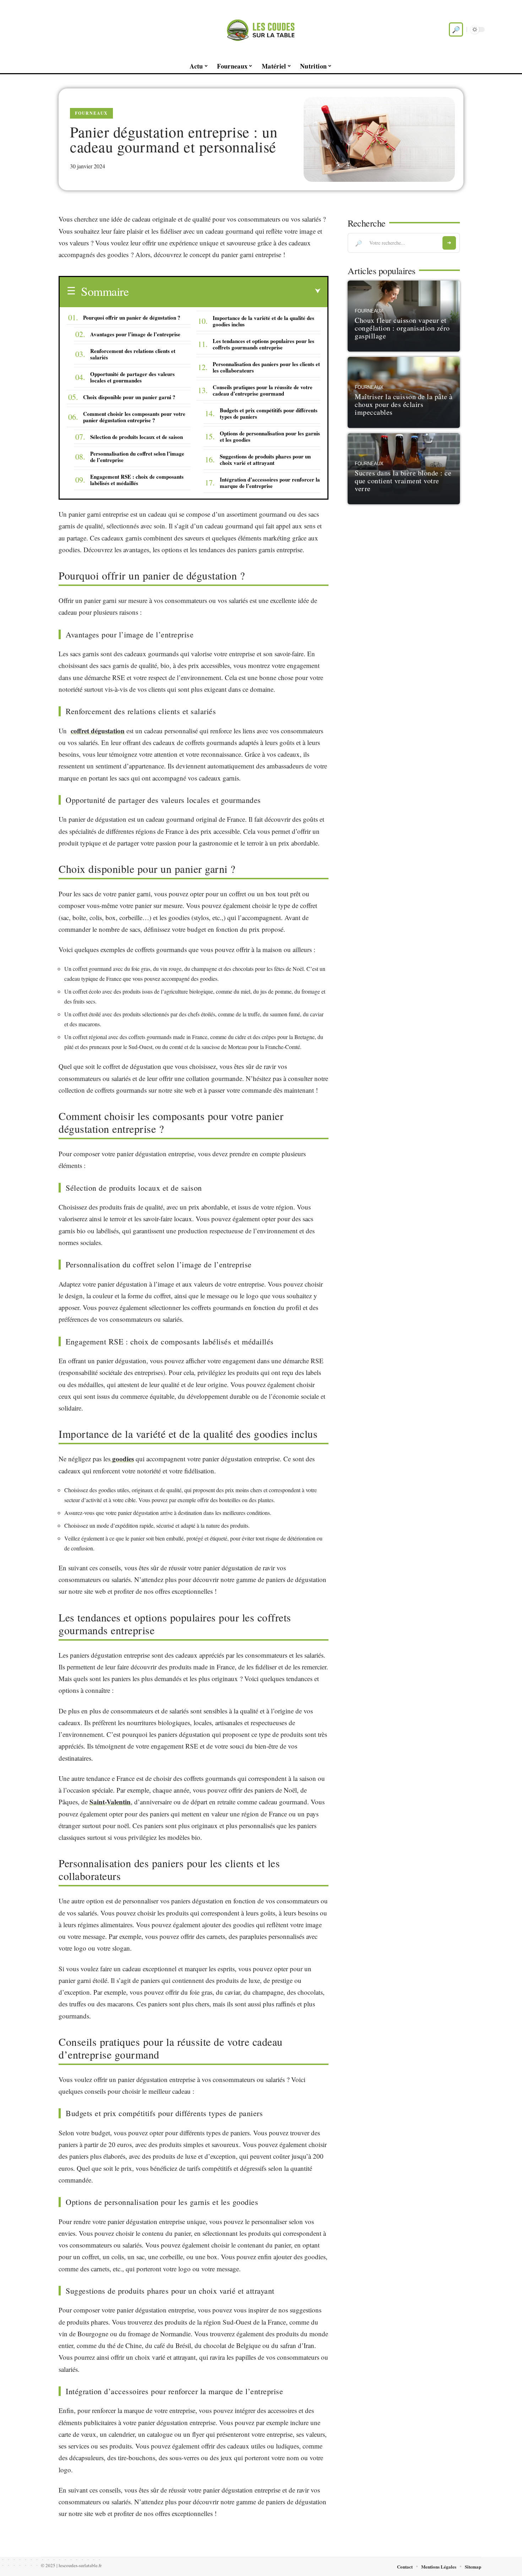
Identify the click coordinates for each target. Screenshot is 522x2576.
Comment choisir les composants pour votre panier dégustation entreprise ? (134, 417)
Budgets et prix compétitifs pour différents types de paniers (269, 413)
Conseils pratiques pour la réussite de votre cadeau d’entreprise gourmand (263, 390)
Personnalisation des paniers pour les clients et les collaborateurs (266, 367)
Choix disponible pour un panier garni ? (129, 397)
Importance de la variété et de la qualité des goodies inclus (263, 321)
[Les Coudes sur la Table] (261, 29)
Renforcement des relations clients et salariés (133, 354)
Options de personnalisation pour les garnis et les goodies (270, 436)
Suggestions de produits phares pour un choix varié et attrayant (265, 460)
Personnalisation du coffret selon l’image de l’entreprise (137, 457)
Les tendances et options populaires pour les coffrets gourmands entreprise (263, 344)
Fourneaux (91, 113)
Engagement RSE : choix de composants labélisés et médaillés (137, 480)
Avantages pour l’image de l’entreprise (135, 334)
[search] (456, 29)
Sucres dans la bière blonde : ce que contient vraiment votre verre (403, 481)
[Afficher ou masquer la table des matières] (224, 291)
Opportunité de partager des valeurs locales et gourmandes (132, 377)
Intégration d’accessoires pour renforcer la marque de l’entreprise (270, 483)
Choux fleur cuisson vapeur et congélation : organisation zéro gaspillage (402, 328)
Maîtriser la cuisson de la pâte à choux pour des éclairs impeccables (404, 404)
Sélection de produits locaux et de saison (137, 437)
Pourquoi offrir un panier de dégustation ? (132, 317)
